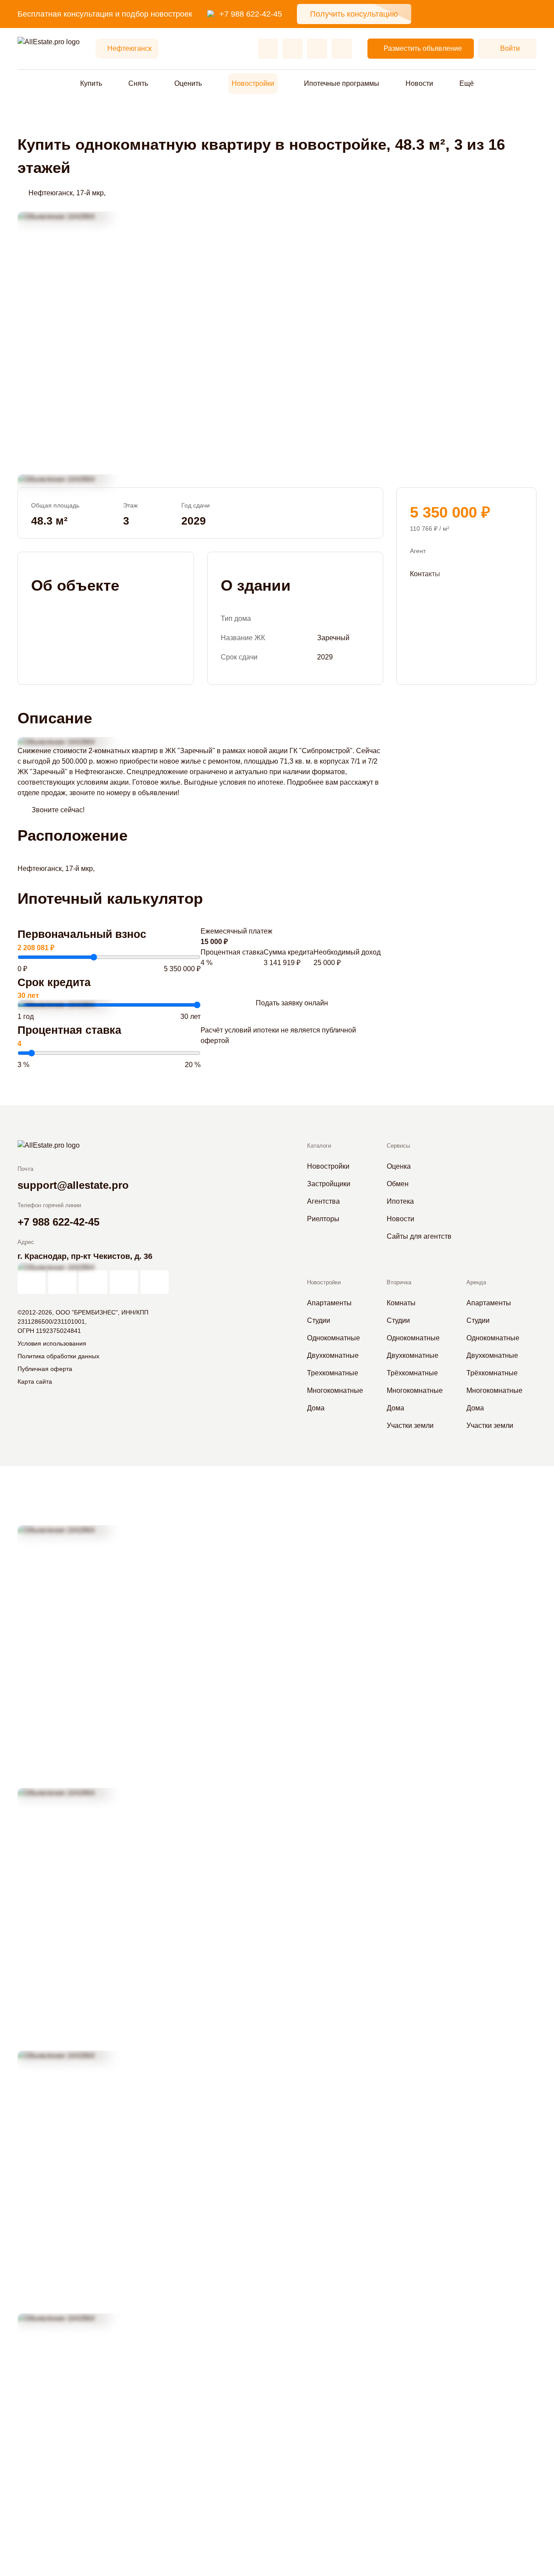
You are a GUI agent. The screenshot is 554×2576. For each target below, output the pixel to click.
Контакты (425, 574)
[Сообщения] (317, 49)
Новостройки (253, 83)
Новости (419, 83)
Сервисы (398, 1146)
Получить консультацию (354, 14)
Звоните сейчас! (58, 810)
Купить (91, 83)
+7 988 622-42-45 (251, 14)
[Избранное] (268, 49)
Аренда (476, 1282)
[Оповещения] (342, 49)
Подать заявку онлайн (292, 1003)
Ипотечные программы (342, 83)
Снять (138, 83)
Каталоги (319, 1146)
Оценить (188, 83)
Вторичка (399, 1282)
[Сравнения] (293, 49)
